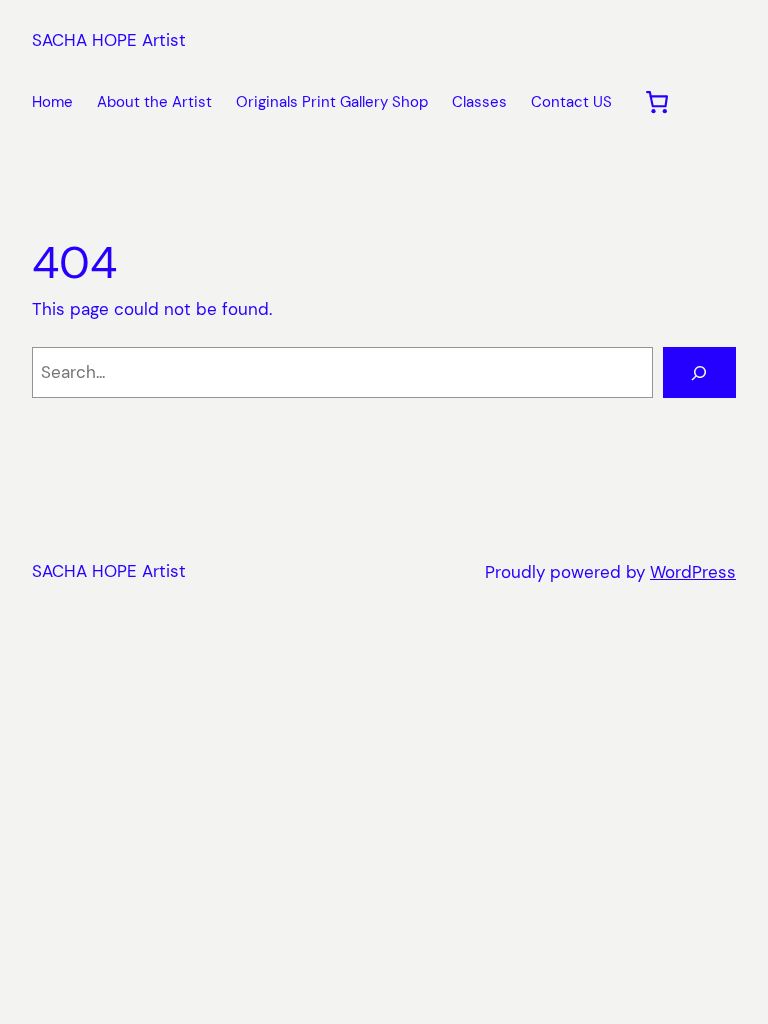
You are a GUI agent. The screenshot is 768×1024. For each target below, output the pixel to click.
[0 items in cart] (657, 102)
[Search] (699, 372)
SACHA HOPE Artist (109, 40)
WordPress (693, 572)
